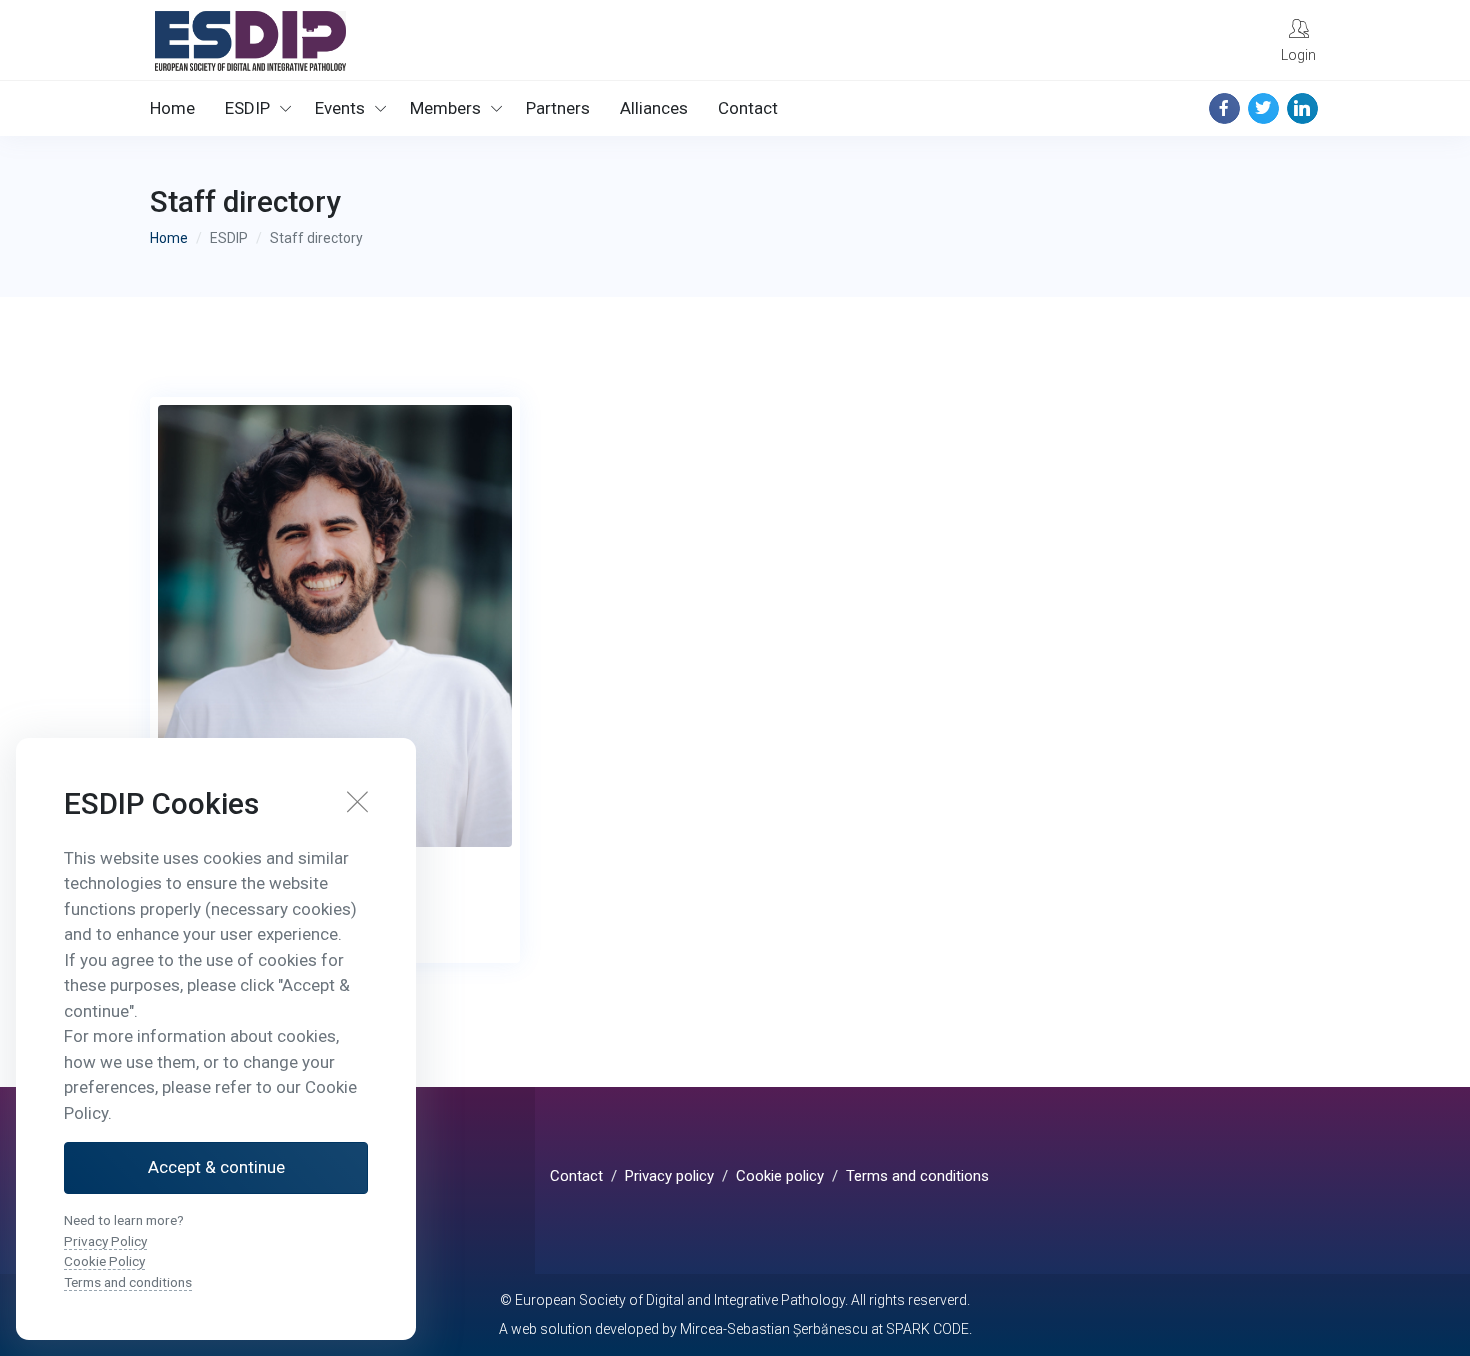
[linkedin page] (1302, 108)
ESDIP (247, 108)
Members (445, 108)
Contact (748, 108)
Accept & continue (216, 1167)
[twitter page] (1263, 108)
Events (340, 108)
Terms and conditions (917, 1176)
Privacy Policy (105, 1241)
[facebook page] (1224, 108)
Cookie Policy (104, 1261)
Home (172, 108)
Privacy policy (669, 1176)
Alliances (654, 108)
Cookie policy (780, 1176)
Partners (558, 108)
